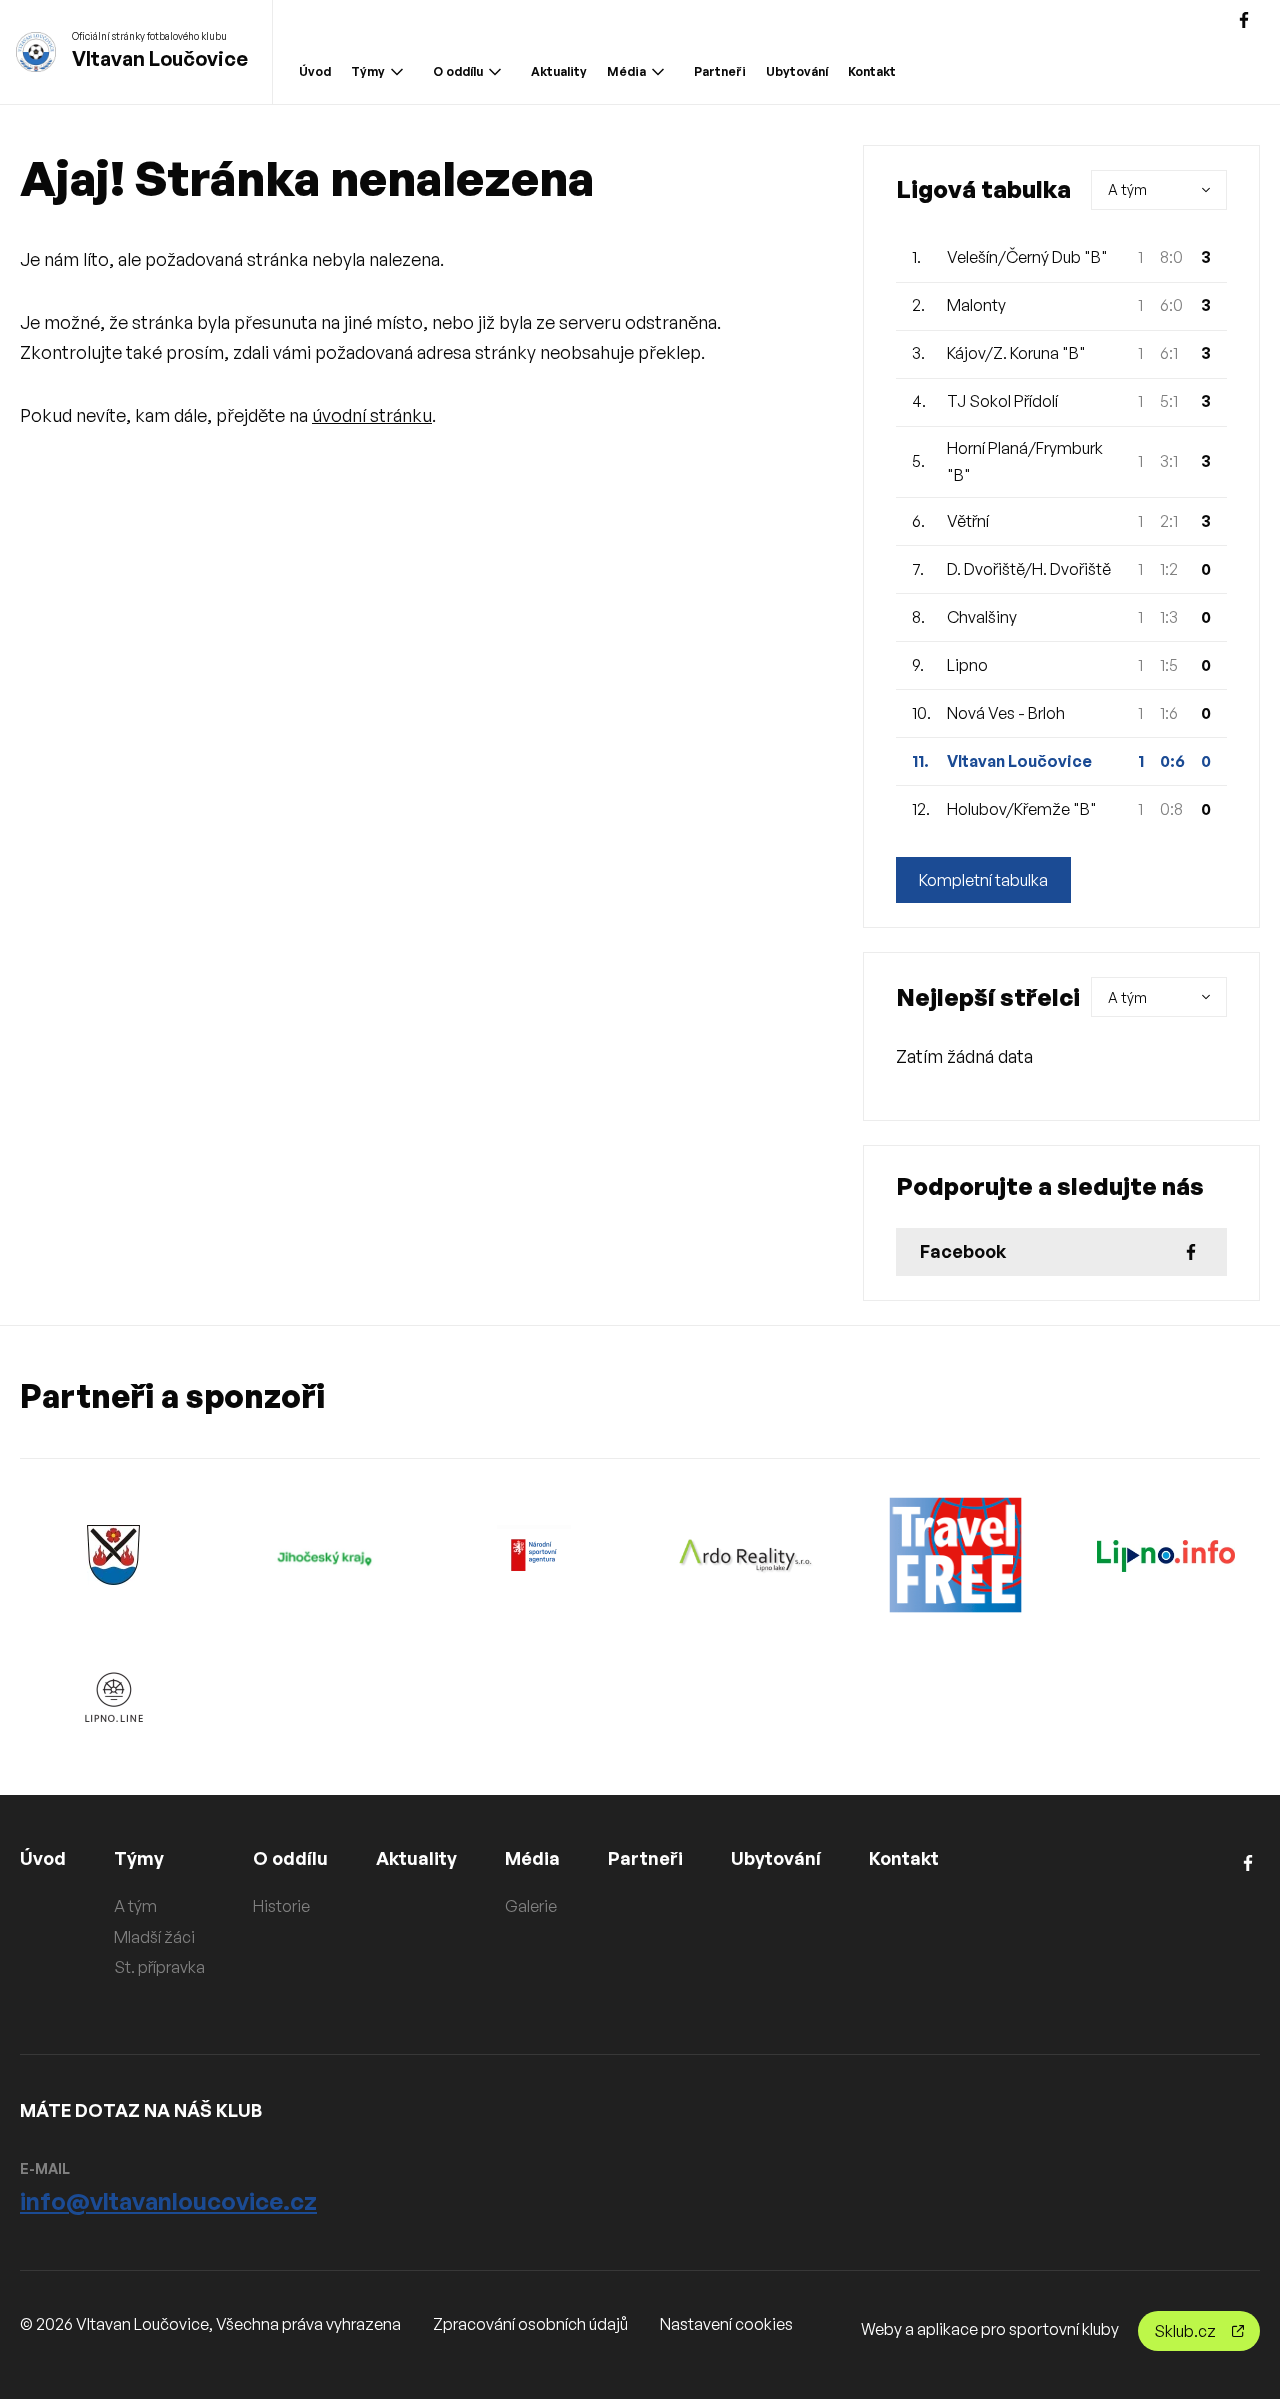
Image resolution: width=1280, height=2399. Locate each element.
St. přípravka (159, 1967)
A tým (135, 1906)
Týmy (368, 71)
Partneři (720, 71)
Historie (281, 1906)
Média (626, 71)
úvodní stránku (372, 415)
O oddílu (458, 71)
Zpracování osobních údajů (530, 2324)
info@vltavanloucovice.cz (168, 2201)
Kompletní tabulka (983, 880)
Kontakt (872, 71)
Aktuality (559, 71)
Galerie (531, 1906)
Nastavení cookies (726, 2324)
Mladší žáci (154, 1937)
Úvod (315, 71)
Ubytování (797, 71)
